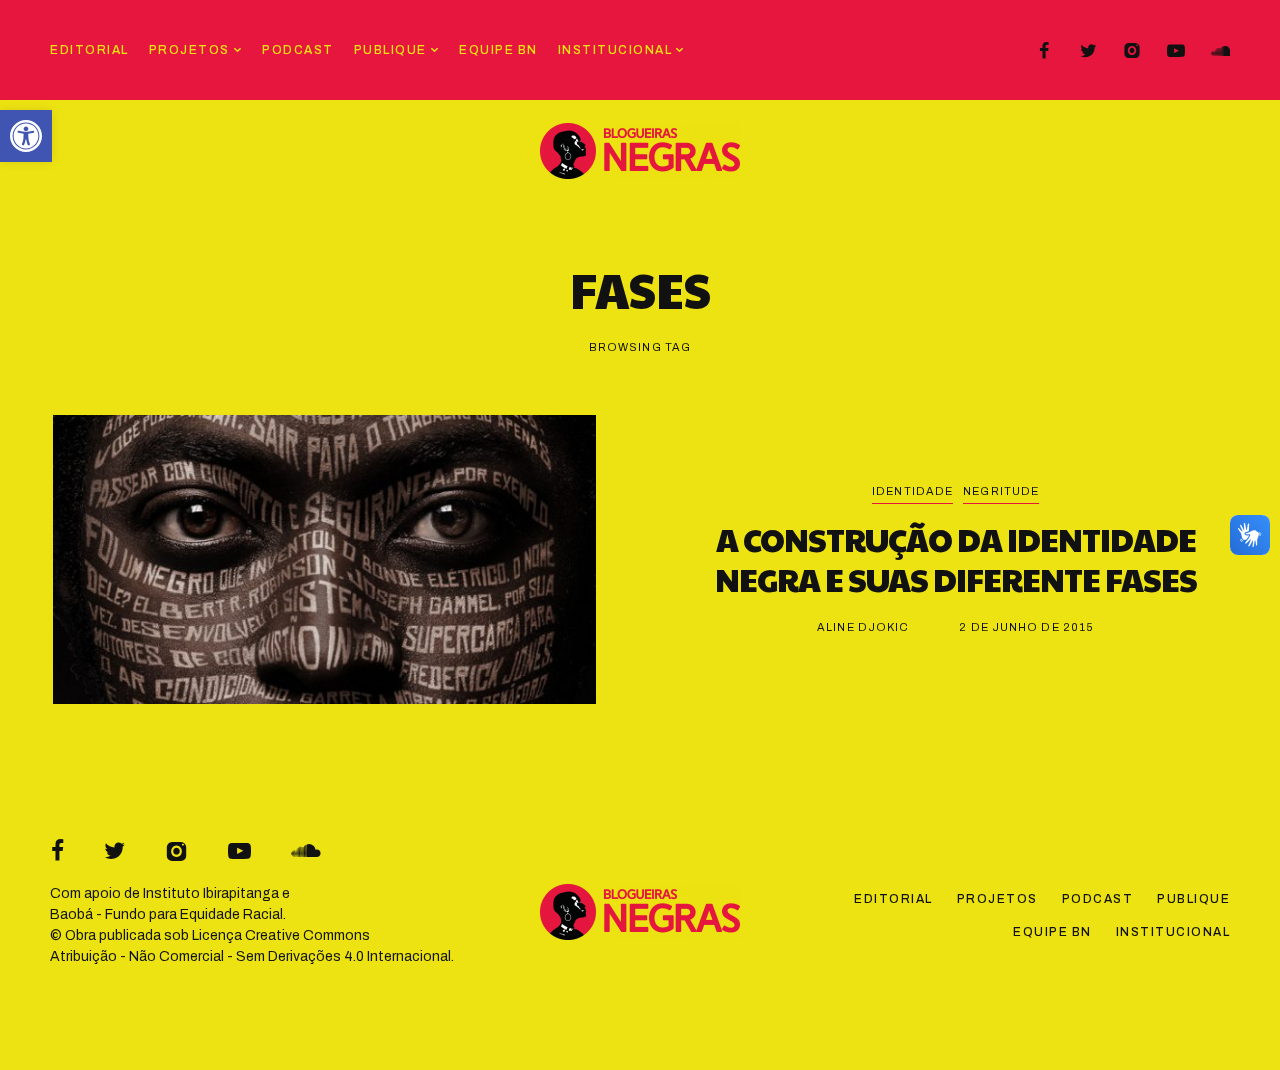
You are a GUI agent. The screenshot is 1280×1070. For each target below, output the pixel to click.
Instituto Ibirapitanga (211, 893)
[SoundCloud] (1220, 51)
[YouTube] (1176, 51)
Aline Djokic (863, 627)
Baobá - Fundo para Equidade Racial (166, 914)
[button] (26, 136)
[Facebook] (1044, 51)
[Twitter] (1088, 51)
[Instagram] (1132, 51)
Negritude (1001, 491)
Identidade (912, 491)
